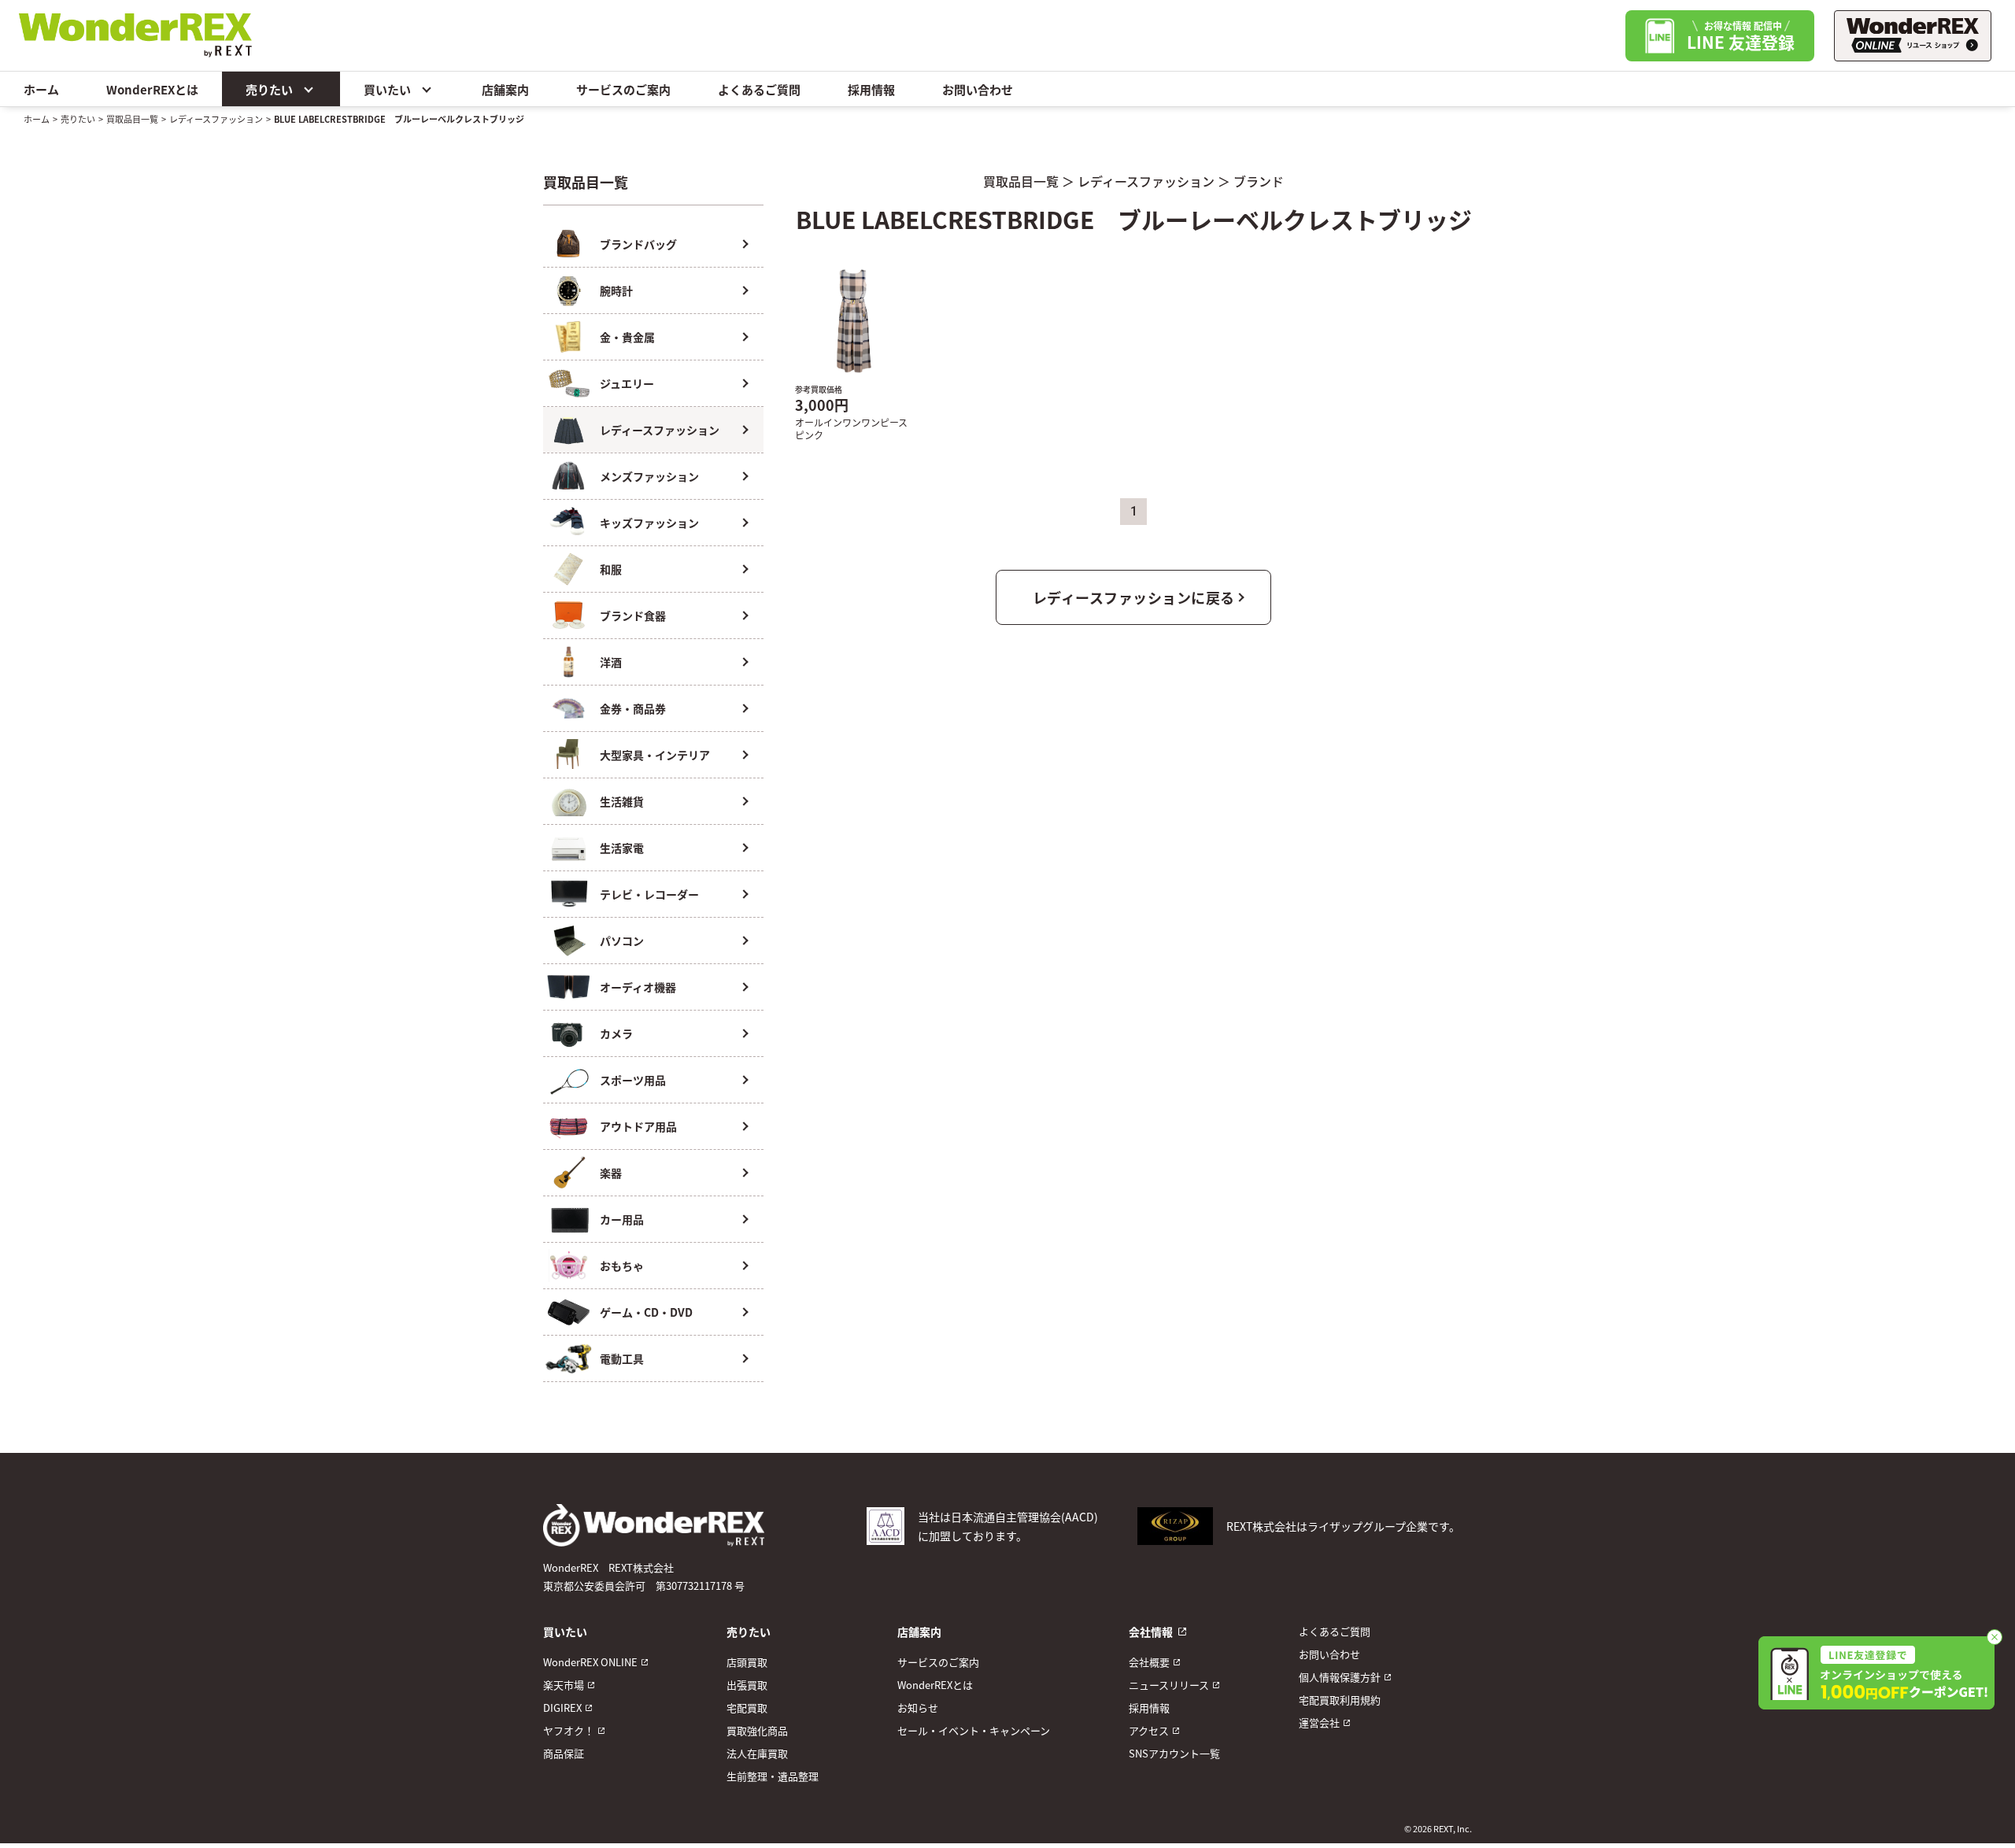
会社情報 (1151, 1632)
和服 (611, 569)
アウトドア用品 (638, 1126)
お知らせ (918, 1708)
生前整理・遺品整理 (773, 1776)
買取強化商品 (757, 1730)
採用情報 (871, 89)
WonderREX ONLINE (590, 1662)
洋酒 (611, 662)
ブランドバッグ (638, 244)
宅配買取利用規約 (1340, 1700)
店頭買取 (747, 1662)
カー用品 (622, 1219)
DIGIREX (562, 1708)
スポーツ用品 (633, 1080)
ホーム (41, 89)
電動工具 (622, 1358)
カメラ (616, 1033)
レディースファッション (216, 119)
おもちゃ (622, 1266)
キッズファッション (649, 523)
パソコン (622, 941)
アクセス (1149, 1730)
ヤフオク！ (569, 1730)
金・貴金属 (627, 337)
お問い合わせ (978, 89)
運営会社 (1319, 1722)
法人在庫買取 (757, 1753)
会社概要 (1149, 1662)
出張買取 (747, 1685)
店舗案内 (505, 89)
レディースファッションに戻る (1134, 597)
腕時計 (616, 290)
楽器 (611, 1173)
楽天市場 (564, 1685)
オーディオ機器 (638, 987)
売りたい (269, 89)
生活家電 (622, 848)
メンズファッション (649, 476)
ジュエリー (627, 383)
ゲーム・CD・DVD (646, 1312)
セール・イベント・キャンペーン (974, 1730)
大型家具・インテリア (655, 755)
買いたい (387, 89)
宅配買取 (747, 1708)
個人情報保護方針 (1340, 1677)
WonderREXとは (152, 89)
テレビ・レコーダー (649, 894)
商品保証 (564, 1753)
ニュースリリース (1169, 1685)
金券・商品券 (633, 708)
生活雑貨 (622, 801)
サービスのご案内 (623, 89)
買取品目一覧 (132, 119)
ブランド (1259, 181)
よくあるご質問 (759, 89)
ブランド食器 (633, 615)
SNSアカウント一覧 (1174, 1753)
